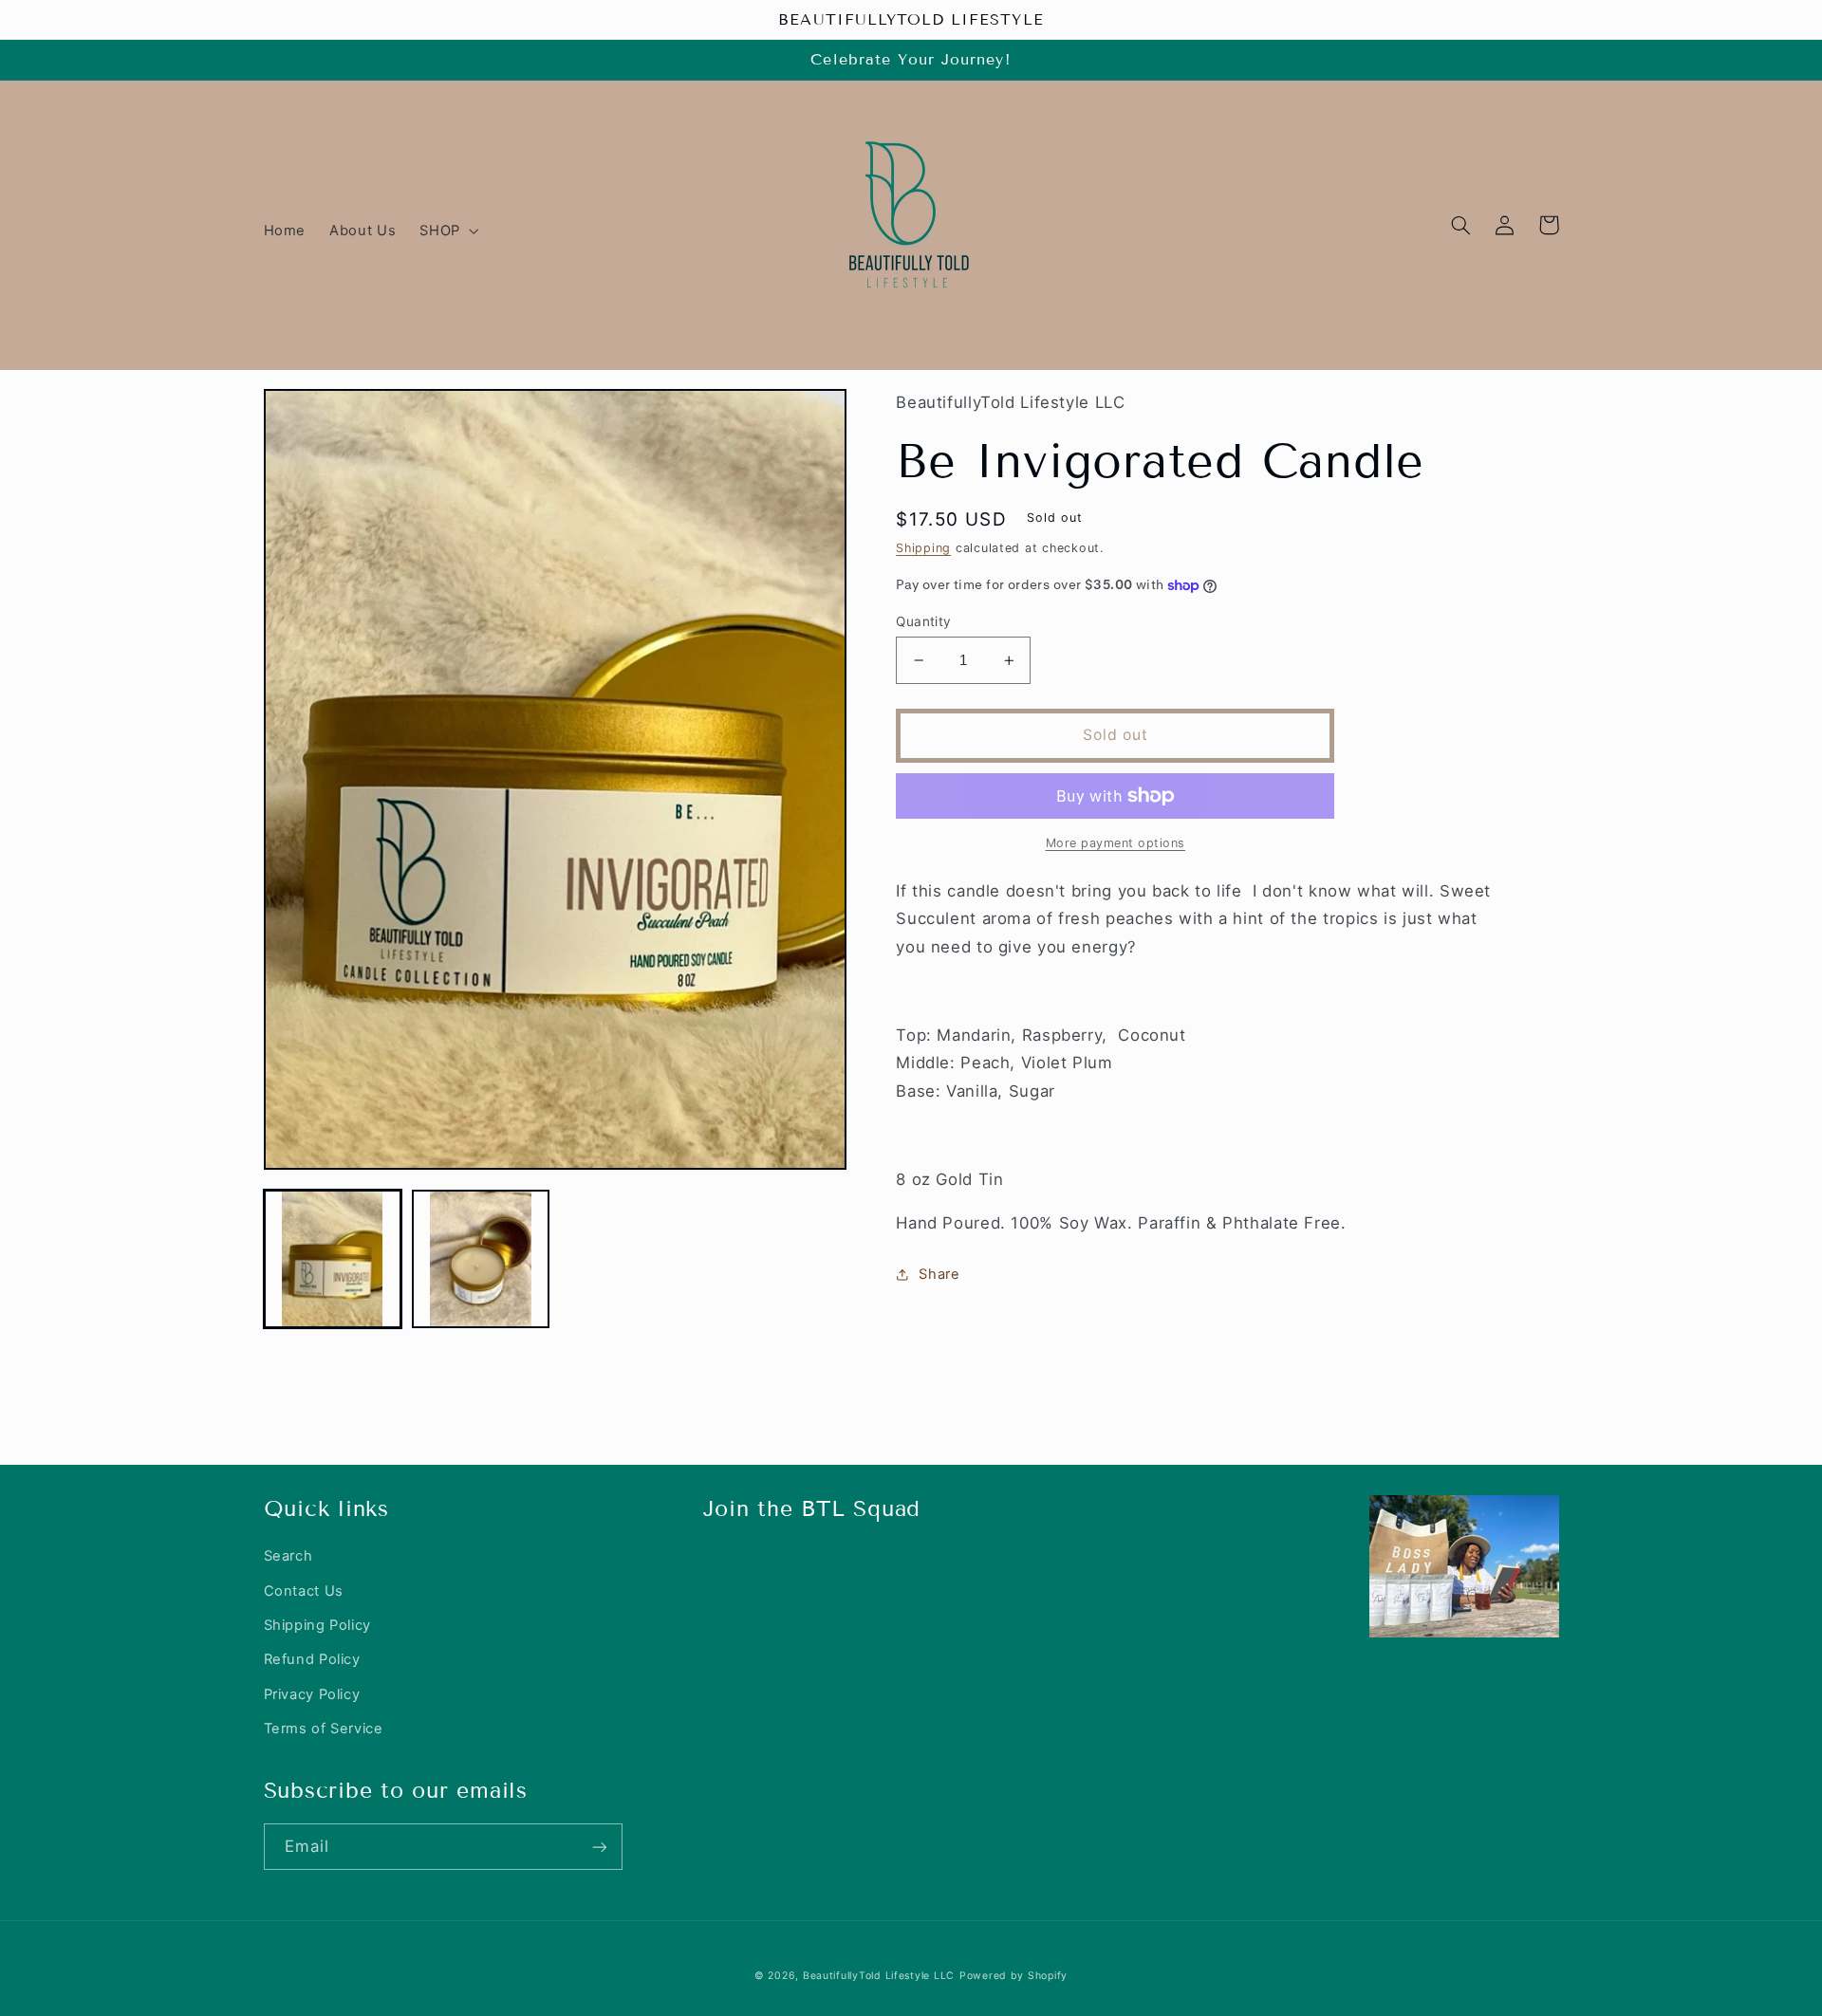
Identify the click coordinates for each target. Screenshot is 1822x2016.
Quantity (923, 621)
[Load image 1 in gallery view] (333, 1259)
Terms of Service (324, 1729)
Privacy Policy (312, 1694)
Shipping (923, 548)
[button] (447, 231)
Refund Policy (312, 1659)
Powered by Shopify (1013, 1976)
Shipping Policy (317, 1625)
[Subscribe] (599, 1847)
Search (288, 1556)
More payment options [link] (1116, 843)
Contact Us (304, 1591)
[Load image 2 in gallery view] (481, 1259)
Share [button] (939, 1274)
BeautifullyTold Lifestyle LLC (879, 1976)
